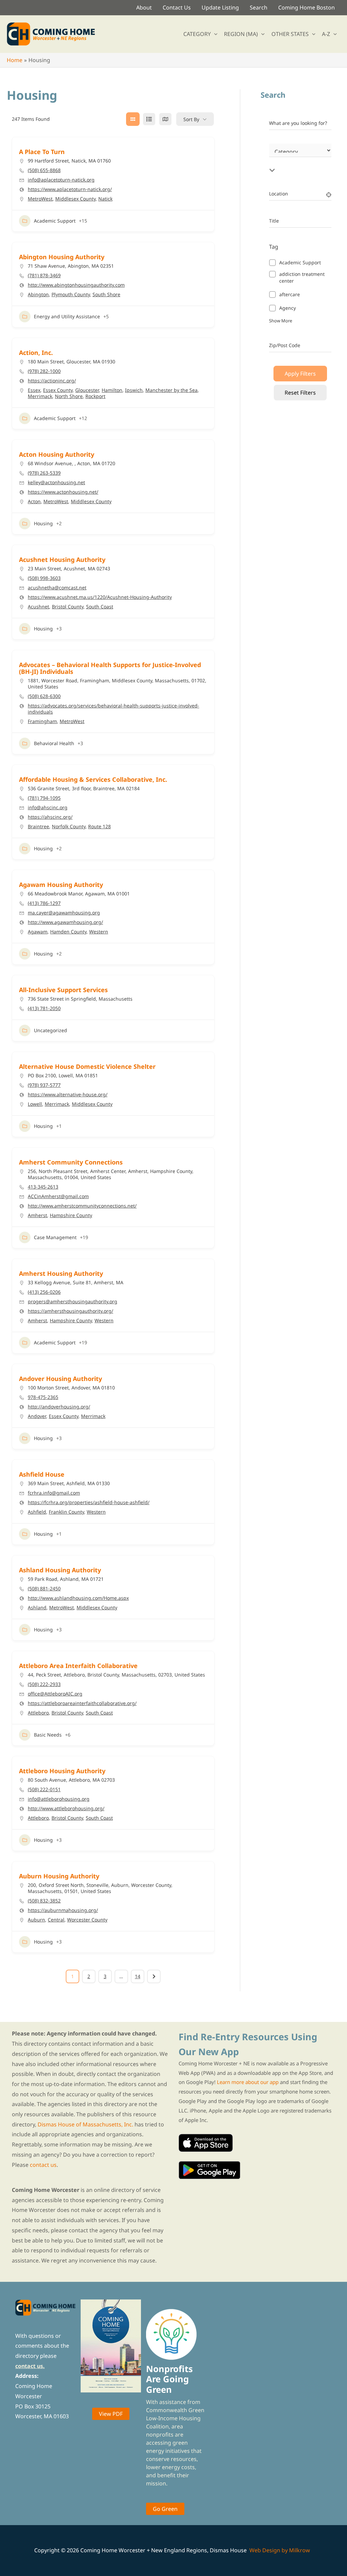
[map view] (165, 119)
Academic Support (55, 221)
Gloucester (87, 390)
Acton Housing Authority (57, 454)
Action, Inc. (36, 353)
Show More (281, 321)
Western (99, 932)
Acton (34, 501)
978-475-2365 (43, 1397)
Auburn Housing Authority (59, 1876)
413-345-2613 (43, 1187)
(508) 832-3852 (44, 1901)
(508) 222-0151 (44, 1789)
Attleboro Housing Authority (62, 1771)
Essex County (58, 390)
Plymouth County (71, 294)
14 (138, 1976)
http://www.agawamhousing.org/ (65, 922)
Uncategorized (50, 1030)
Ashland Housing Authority (60, 1570)
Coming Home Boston (307, 7)
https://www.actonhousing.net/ (63, 492)
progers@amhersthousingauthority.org (73, 1302)
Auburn (36, 1920)
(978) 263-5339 (44, 473)
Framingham (42, 721)
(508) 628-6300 (44, 696)
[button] (214, 34)
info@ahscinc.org (48, 808)
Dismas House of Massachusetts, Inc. (85, 2124)
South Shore (106, 294)
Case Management (55, 1237)
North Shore (69, 396)
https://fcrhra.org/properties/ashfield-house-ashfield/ (89, 1502)
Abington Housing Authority (62, 257)
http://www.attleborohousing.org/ (66, 1808)
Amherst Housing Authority (61, 1273)
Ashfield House (42, 1474)
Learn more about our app (248, 2082)
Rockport (95, 396)
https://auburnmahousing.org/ (63, 1910)
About (144, 7)
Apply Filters (300, 374)
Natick (105, 199)
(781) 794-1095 (44, 798)
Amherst (37, 1215)
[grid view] (133, 119)
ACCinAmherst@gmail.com (58, 1196)
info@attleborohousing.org (59, 1799)
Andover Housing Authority (60, 1379)
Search (259, 7)
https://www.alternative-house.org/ (68, 1095)
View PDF (111, 2414)
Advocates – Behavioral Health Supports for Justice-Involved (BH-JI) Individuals (110, 668)
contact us (43, 2165)
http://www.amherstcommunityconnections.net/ (82, 1206)
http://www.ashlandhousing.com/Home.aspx (78, 1598)
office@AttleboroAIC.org (55, 1694)
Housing (43, 523)
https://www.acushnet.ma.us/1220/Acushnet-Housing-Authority (100, 597)
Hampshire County (71, 1215)
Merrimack (40, 396)
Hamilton (112, 390)
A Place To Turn (42, 152)
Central (56, 1920)
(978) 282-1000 (44, 371)
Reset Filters (300, 393)
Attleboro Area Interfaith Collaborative (78, 1666)
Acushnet (38, 607)
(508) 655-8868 (44, 170)
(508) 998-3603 (44, 578)
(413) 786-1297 (44, 903)
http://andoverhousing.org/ (59, 1407)
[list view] (149, 119)
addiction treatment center (302, 277)
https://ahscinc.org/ (50, 817)
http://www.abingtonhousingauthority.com (76, 285)
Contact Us (177, 7)
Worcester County (87, 1920)
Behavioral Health (54, 743)
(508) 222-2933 (44, 1684)
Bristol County (68, 607)
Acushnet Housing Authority (62, 560)
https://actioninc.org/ (52, 381)
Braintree (38, 826)
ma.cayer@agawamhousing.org (64, 913)
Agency (288, 308)
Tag (274, 247)
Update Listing (220, 7)
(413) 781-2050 (44, 1008)
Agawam (38, 932)
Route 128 (99, 826)
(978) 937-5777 (44, 1085)
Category (279, 158)
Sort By (191, 119)
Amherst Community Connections (71, 1162)
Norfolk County (69, 826)
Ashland (37, 1607)
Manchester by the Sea (171, 390)
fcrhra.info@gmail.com (54, 1493)
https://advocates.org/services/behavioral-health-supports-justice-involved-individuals (114, 709)
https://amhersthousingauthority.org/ (70, 1311)
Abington (38, 294)
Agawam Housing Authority (61, 885)
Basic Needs (48, 1735)
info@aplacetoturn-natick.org (61, 180)
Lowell (35, 1104)
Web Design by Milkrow (280, 2550)
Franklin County (66, 1512)
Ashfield (37, 1512)
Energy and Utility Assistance (67, 316)
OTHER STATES (290, 34)
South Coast (100, 607)
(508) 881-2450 (44, 1589)
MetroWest (40, 199)
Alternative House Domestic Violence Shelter (87, 1066)
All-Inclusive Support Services (63, 990)
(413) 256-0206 (44, 1292)
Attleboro (38, 1713)
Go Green (165, 2509)
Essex (34, 390)
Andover (37, 1416)
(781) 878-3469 (44, 276)
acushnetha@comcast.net (57, 588)
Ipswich (134, 390)
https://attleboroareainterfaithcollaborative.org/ (82, 1703)
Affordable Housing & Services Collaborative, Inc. (93, 779)
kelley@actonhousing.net (56, 482)
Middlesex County (75, 199)
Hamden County (68, 932)
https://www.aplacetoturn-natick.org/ (70, 189)
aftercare (290, 294)
